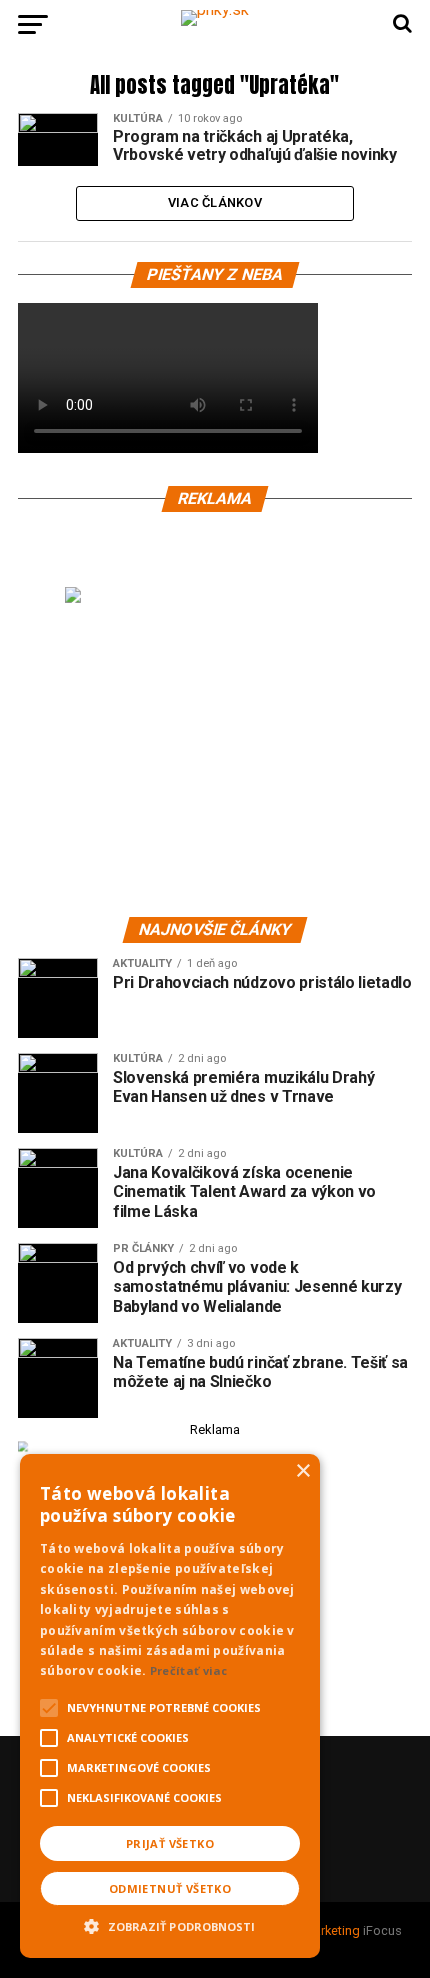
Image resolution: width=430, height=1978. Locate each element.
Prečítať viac (189, 1670)
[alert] (170, 1706)
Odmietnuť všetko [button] (170, 1888)
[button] (170, 1924)
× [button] (302, 1471)
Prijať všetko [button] (170, 1843)
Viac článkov (215, 202)
